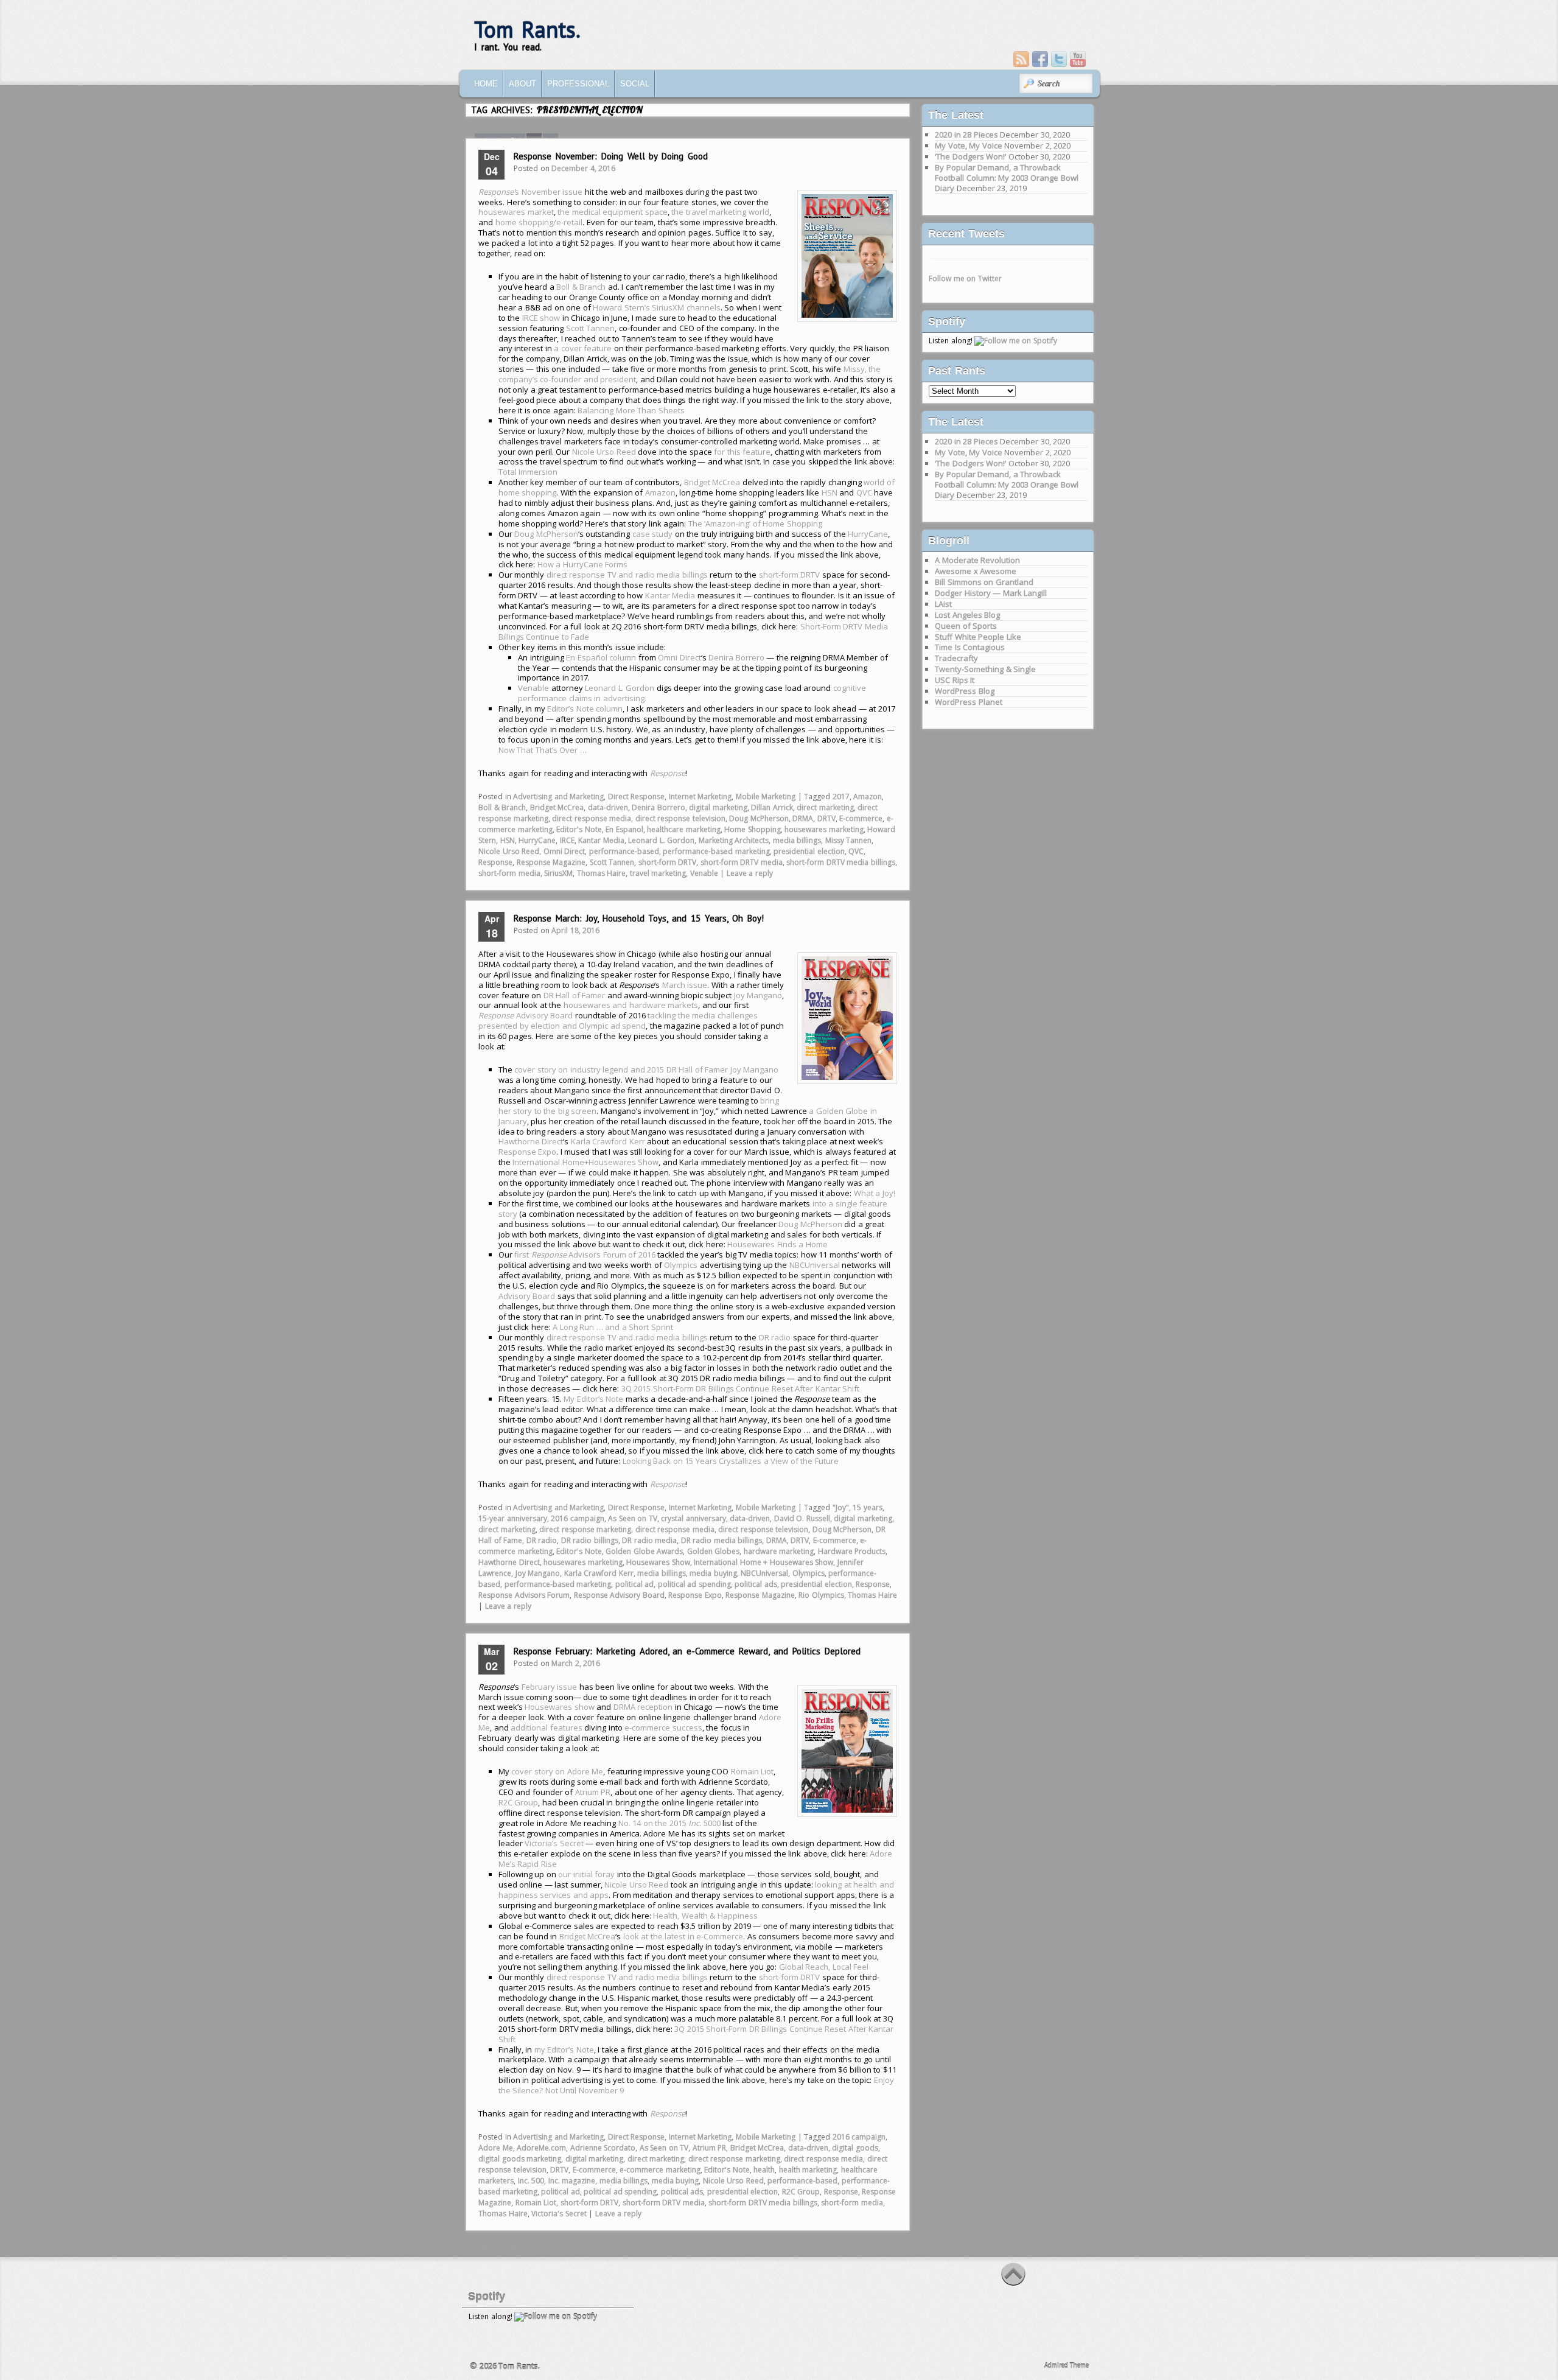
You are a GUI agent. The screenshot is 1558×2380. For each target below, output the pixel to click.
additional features (547, 1727)
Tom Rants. (527, 30)
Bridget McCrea (712, 482)
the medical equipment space (613, 212)
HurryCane (868, 534)
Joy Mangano (758, 995)
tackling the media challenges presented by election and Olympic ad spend (618, 1020)
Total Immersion (528, 472)
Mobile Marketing (766, 796)
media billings (797, 840)
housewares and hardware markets (631, 1005)
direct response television (680, 818)
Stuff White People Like (978, 637)
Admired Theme (1067, 2365)
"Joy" (841, 1507)
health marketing (808, 2170)
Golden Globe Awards (644, 1551)
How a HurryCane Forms (583, 564)
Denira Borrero (736, 657)
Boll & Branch (581, 287)
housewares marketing (824, 829)
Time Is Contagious (970, 647)
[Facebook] (1040, 59)
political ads (756, 1584)
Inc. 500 (531, 2181)
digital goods (855, 2148)
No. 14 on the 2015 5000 (669, 1823)
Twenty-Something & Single (985, 669)
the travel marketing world (720, 212)
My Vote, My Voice (969, 145)
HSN (830, 492)
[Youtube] (1078, 59)
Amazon (660, 492)
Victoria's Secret (559, 2214)
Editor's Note (579, 829)
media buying (713, 1573)
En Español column (601, 657)
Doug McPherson (546, 534)
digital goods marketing (520, 2159)
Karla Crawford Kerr (608, 1141)
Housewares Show (658, 1562)
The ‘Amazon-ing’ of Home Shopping (755, 523)
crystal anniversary (693, 1518)
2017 (841, 796)
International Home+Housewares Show (585, 1162)
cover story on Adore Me (557, 1771)
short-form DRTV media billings (841, 862)
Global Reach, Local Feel (824, 1967)
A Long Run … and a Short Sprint (613, 1327)
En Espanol (624, 829)
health (764, 2170)
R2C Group (519, 1802)
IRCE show (541, 318)
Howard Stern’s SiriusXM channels (657, 307)
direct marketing (825, 807)
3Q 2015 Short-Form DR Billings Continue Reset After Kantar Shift (741, 1388)
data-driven (608, 807)
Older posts (493, 2248)
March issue (685, 985)
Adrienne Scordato (603, 2148)
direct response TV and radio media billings (627, 575)
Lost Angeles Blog (967, 615)
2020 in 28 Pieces (966, 135)
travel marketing (658, 873)
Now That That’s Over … (543, 750)
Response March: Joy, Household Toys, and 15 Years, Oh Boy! (639, 918)
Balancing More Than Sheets (631, 410)
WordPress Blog (965, 691)
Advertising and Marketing (558, 796)
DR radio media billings (722, 1540)
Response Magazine (551, 862)
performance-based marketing (716, 851)
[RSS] (1021, 59)
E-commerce (861, 818)
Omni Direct (679, 657)
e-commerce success (663, 1727)
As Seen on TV (633, 1518)
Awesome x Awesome (976, 571)
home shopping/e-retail (539, 222)
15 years (868, 1507)
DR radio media (649, 1540)
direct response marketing (585, 1529)
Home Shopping (753, 829)
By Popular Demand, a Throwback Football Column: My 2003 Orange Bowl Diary (1007, 178)
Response (495, 862)
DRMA (803, 818)
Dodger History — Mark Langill (991, 593)
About (522, 84)
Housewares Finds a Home (777, 1244)
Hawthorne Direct (531, 1141)
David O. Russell (802, 1518)
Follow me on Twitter (965, 278)
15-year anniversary (513, 1518)
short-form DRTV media (742, 862)
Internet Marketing (700, 796)
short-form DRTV (790, 575)
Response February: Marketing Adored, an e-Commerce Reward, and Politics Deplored (687, 1651)
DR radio (775, 1337)
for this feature (742, 452)
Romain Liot (753, 1771)
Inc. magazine (572, 2181)
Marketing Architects (734, 840)
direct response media (592, 818)
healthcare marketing (684, 829)
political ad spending (694, 1584)
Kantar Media (670, 595)
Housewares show (560, 1707)
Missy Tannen (849, 840)
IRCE (567, 840)
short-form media (509, 873)
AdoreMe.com (541, 2148)
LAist (943, 604)
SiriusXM (558, 873)
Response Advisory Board (619, 1595)
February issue (550, 1687)
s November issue (530, 192)
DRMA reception (643, 1707)
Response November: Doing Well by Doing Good (611, 156)
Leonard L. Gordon (620, 688)
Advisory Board (526, 1015)
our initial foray (586, 1874)
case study (653, 534)
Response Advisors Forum (524, 1595)
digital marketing (718, 807)
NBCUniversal (815, 1265)
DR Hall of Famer (575, 995)
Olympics (681, 1265)
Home (486, 84)
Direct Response (637, 796)
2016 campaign (578, 1518)
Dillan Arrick (772, 807)
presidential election (809, 851)
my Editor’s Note (564, 2049)
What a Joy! (875, 1193)
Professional (578, 84)
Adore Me (496, 2148)
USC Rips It (955, 680)
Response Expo (528, 1152)
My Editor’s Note (593, 1399)
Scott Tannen (591, 328)
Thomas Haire (602, 873)
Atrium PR (593, 1792)
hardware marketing (779, 1551)
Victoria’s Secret (554, 1843)
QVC (864, 492)
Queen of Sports (966, 626)
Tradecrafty (956, 658)
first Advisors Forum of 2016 (585, 1255)
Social (635, 84)
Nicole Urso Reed (604, 452)
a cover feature (583, 348)
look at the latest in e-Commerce (683, 1936)
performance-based (624, 851)
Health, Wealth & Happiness (705, 1916)
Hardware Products (852, 1551)
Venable (533, 688)
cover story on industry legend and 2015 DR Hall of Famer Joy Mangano (646, 1069)
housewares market (516, 212)
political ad (635, 1584)
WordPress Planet (969, 702)
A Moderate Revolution (977, 560)
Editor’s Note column (585, 709)
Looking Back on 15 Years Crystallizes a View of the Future (731, 1461)
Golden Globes (714, 1551)
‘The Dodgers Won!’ (970, 156)
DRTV (826, 818)
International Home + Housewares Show (763, 1562)
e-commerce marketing (660, 2170)
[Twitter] (1059, 59)
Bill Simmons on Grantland (984, 582)
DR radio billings (590, 1540)
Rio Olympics (821, 1595)
